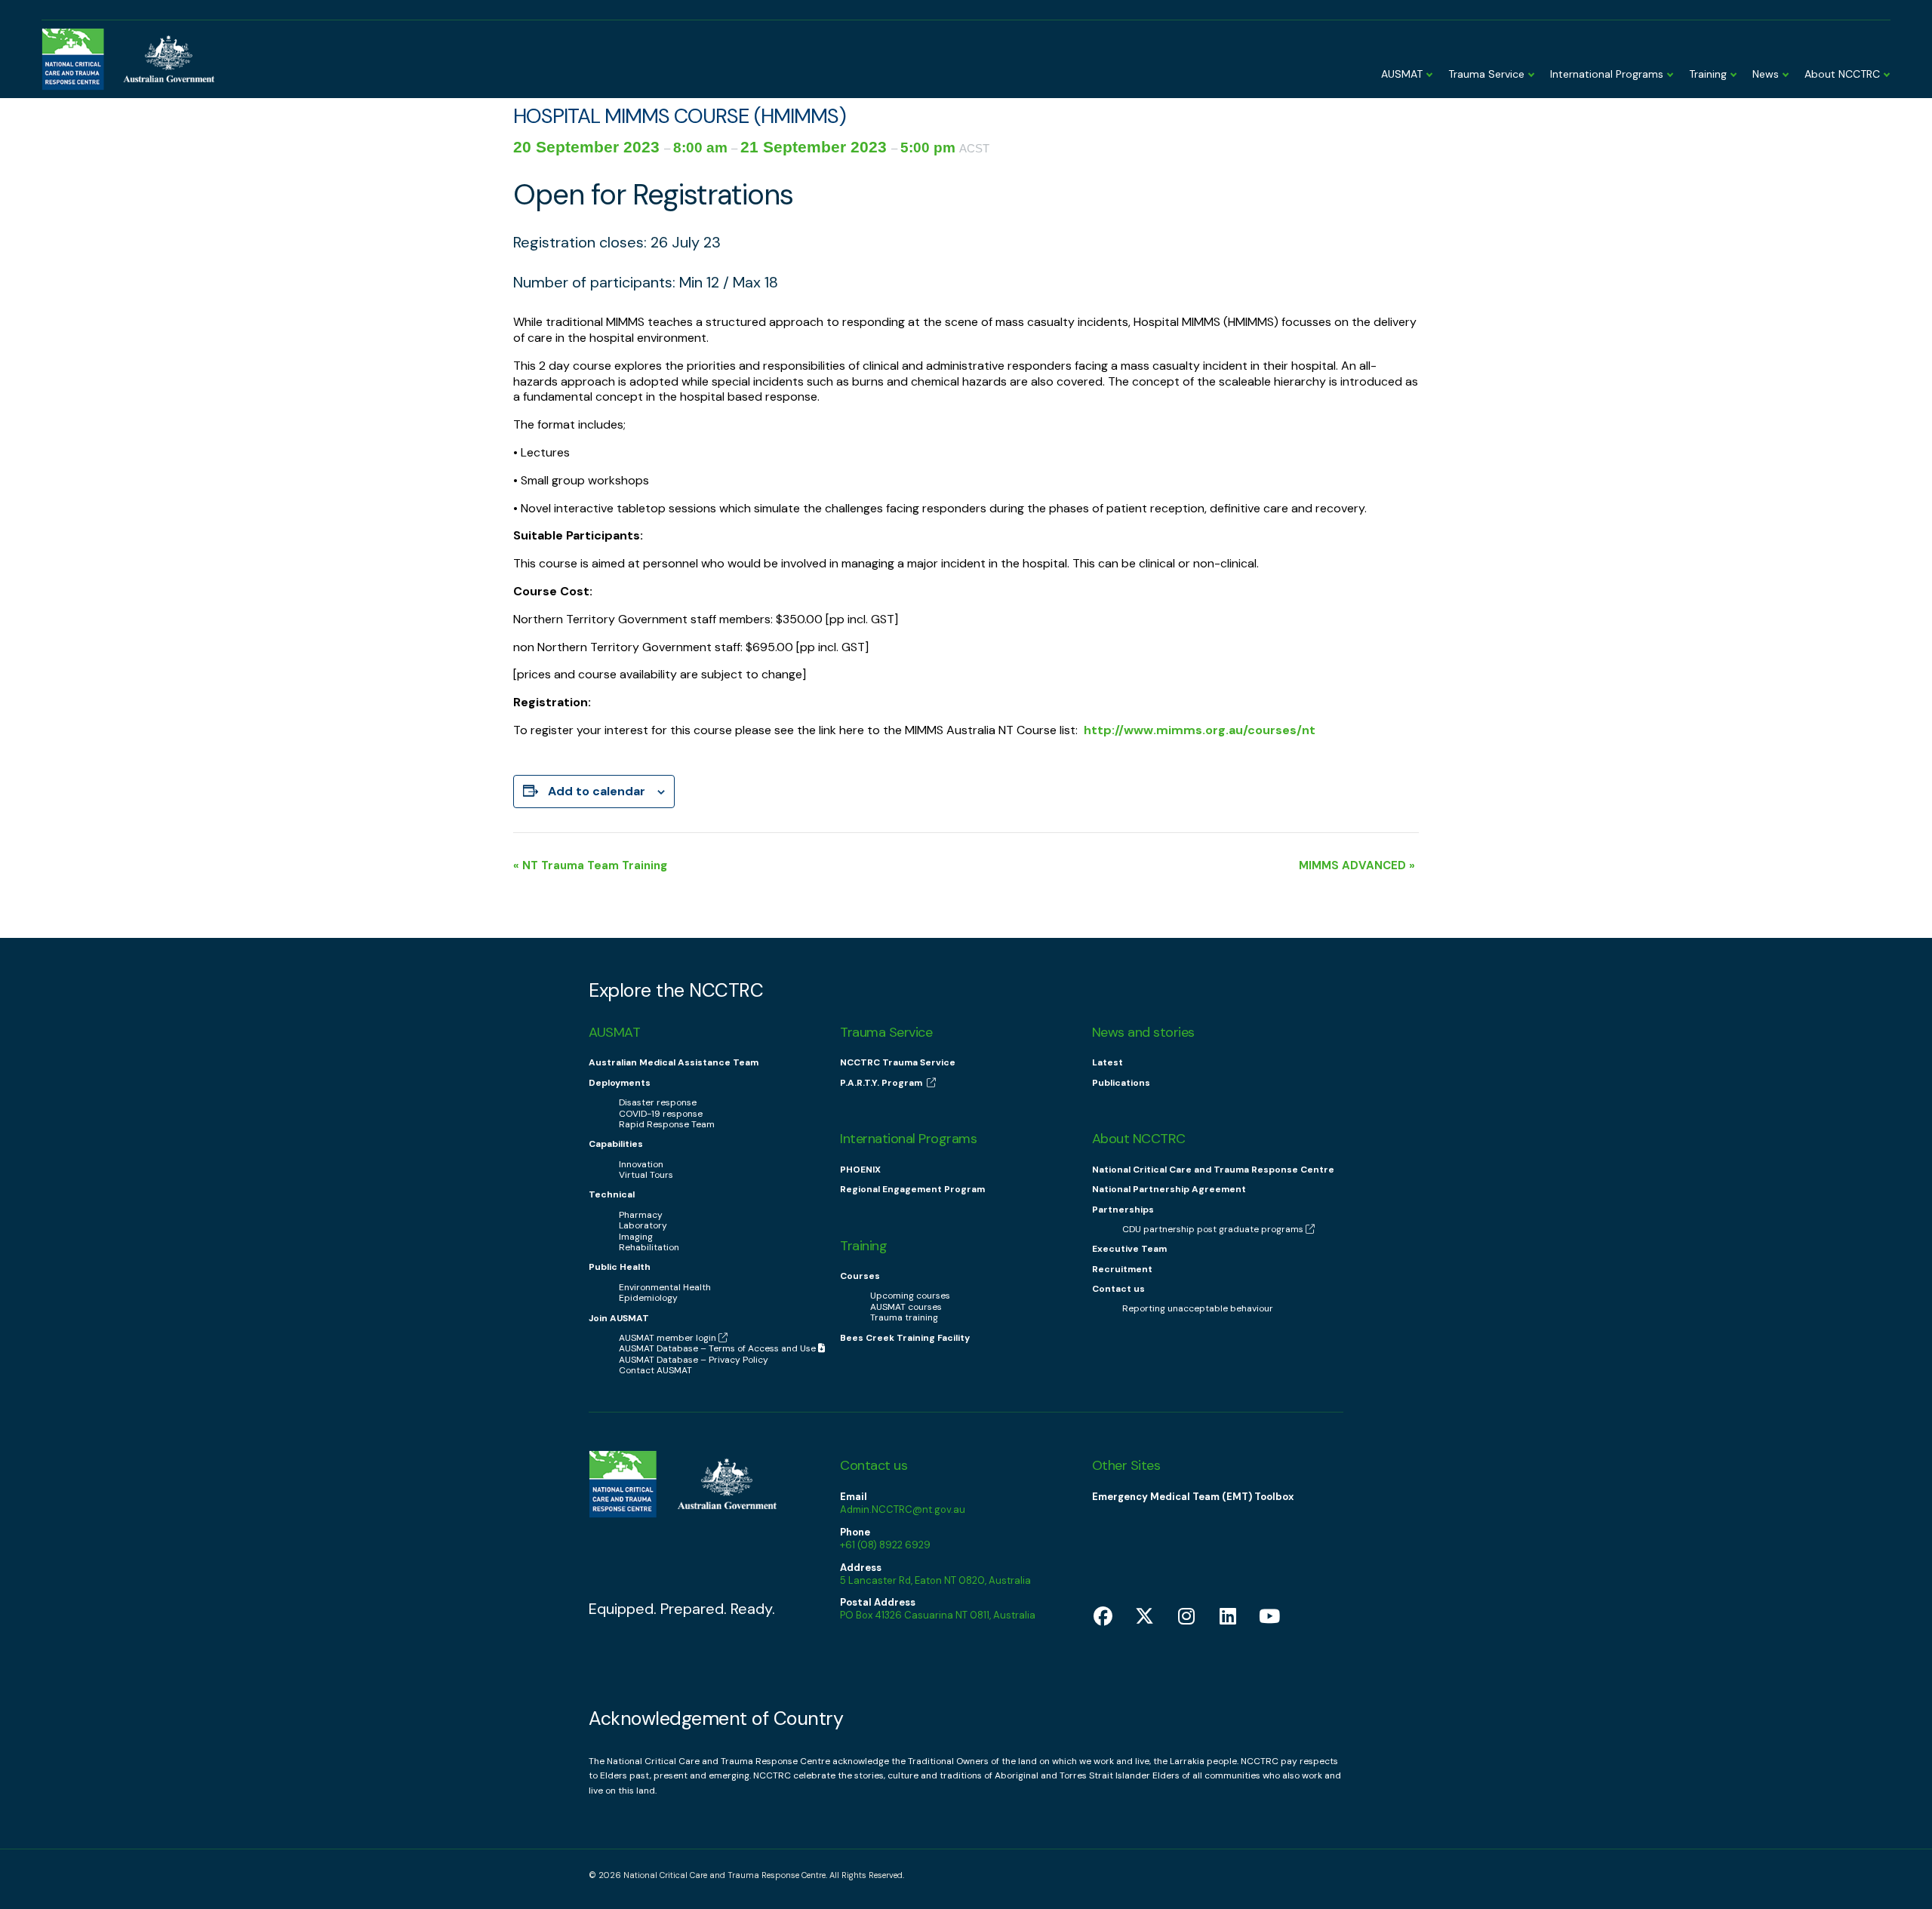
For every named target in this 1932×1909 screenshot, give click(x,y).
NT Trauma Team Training (590, 865)
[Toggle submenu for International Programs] (1669, 68)
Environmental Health (665, 1287)
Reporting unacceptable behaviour (1198, 1308)
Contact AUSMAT (655, 1370)
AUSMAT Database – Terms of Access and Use (718, 1348)
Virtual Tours (646, 1175)
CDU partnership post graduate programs (1213, 1229)
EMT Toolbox (1709, 25)
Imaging (636, 1237)
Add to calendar (597, 791)
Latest (1108, 1062)
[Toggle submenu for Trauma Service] (1530, 68)
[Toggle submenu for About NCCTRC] (1885, 68)
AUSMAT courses (906, 1307)
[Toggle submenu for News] (1784, 68)
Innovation (641, 1164)
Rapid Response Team (667, 1124)
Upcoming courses (910, 1296)
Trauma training (904, 1317)
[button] (682, 1609)
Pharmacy (641, 1215)
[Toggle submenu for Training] (1732, 68)
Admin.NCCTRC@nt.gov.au (903, 1509)
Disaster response (658, 1102)
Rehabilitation (649, 1247)
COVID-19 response (661, 1114)
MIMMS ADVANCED (1357, 865)
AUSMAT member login (1823, 25)
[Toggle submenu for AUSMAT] (1428, 68)
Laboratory (643, 1225)
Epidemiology (648, 1298)
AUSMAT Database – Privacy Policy (694, 1360)
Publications (1121, 1083)
